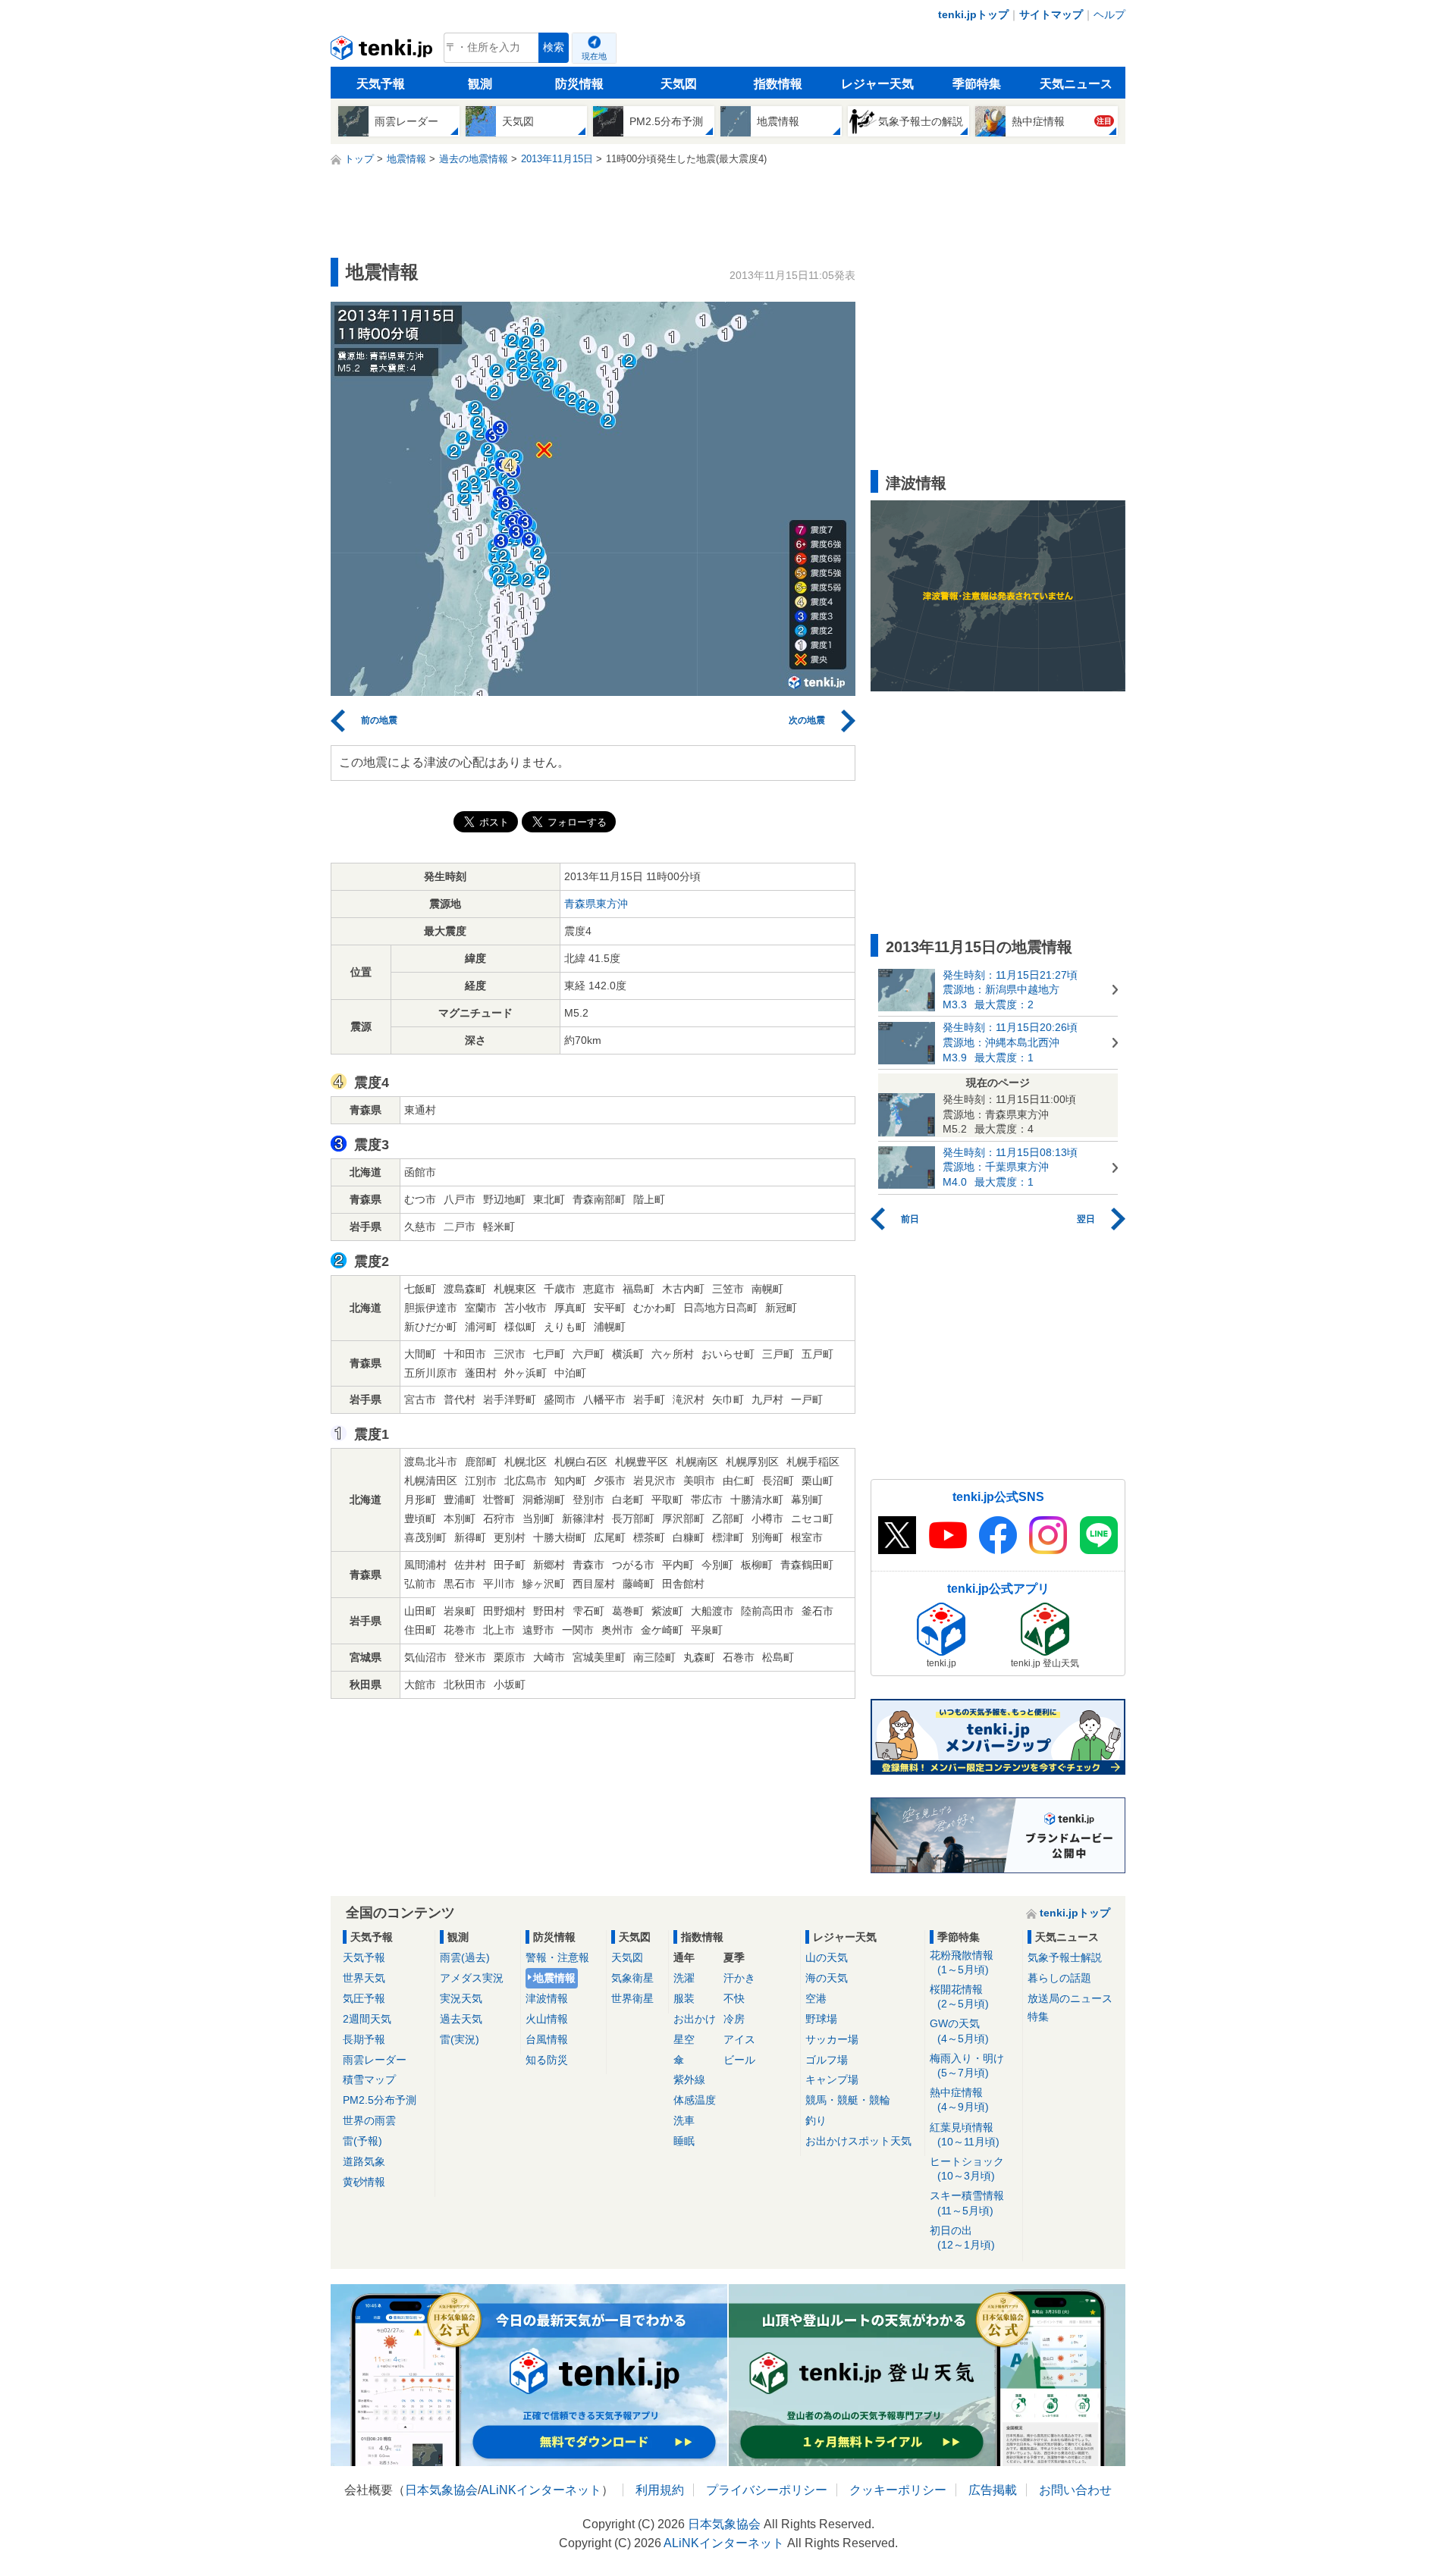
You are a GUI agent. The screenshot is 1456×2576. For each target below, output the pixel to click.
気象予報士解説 (1065, 1957)
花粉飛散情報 (962, 1962)
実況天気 (461, 1998)
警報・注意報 (557, 1957)
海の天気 (827, 1978)
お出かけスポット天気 (858, 2141)
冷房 (734, 2019)
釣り (816, 2120)
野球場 (821, 2019)
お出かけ (695, 2019)
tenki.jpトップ (973, 14)
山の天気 (827, 1957)
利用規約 (660, 2490)
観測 (480, 84)
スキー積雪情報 (967, 2203)
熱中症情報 (959, 2100)
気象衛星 (632, 1978)
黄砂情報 (364, 2182)
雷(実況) (460, 2039)
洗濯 (684, 1978)
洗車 (684, 2120)
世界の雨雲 (369, 2120)
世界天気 (364, 1978)
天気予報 (381, 84)
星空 (684, 2039)
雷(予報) (362, 2141)
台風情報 (547, 2039)
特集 (1038, 2017)
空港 (816, 1998)
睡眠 (684, 2141)
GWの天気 (959, 2031)
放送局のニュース (1070, 1998)
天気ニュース (1076, 84)
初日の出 (962, 2238)
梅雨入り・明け (967, 2065)
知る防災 (547, 2060)
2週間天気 (367, 2019)
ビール (739, 2060)
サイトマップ (1051, 14)
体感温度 (695, 2100)
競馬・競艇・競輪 (848, 2100)
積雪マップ (369, 2079)
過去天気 (461, 2019)
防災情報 (579, 84)
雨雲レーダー (375, 2060)
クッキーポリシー (898, 2490)
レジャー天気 (877, 84)
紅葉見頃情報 (965, 2134)
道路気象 (364, 2161)
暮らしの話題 (1059, 1978)
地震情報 (554, 1978)
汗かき (739, 1978)
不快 (734, 1998)
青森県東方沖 (596, 904)
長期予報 (364, 2039)
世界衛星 (632, 1998)
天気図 (679, 84)
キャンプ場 (832, 2079)
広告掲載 (993, 2490)
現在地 (594, 56)
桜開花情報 (959, 1996)
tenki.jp (383, 52)
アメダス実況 (472, 1978)
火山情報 (547, 2019)
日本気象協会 (441, 2490)
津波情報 (547, 1998)
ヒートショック (967, 2169)
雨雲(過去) (465, 1957)
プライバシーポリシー (767, 2490)
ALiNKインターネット (541, 2490)
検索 (554, 47)
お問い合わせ (1075, 2490)
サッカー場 (832, 2039)
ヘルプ (1109, 14)
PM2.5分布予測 (380, 2100)
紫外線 (689, 2079)
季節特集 (977, 84)
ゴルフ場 (827, 2060)
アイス (739, 2039)
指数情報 (778, 84)
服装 (684, 1998)
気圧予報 (364, 1998)
